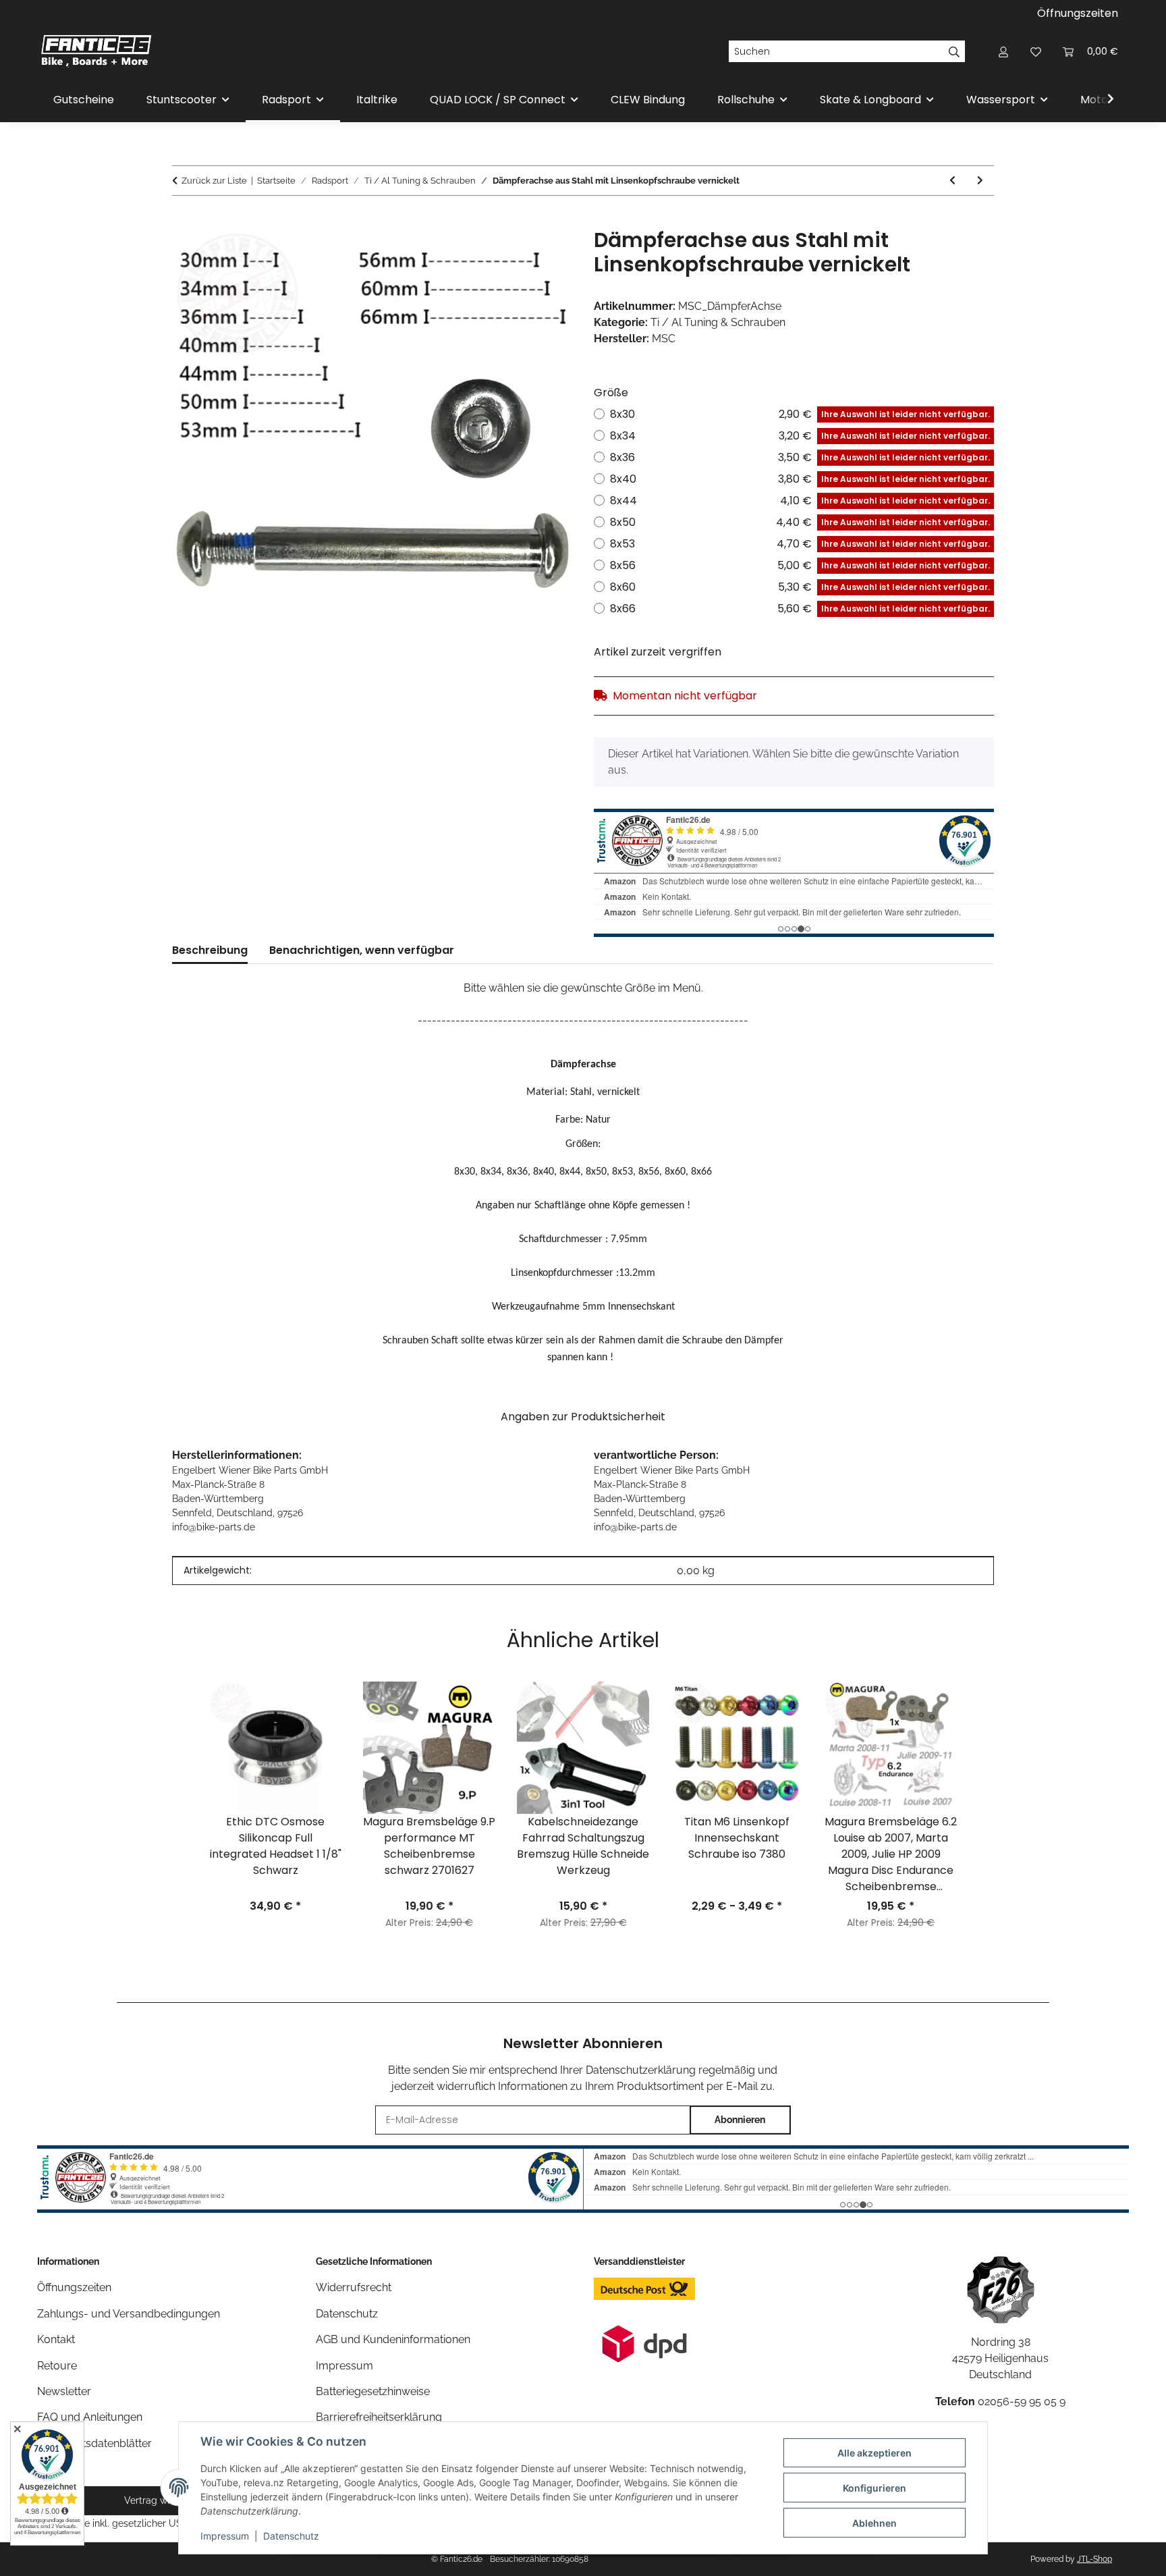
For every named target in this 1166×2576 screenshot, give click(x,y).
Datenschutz (291, 2536)
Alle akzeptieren (874, 2453)
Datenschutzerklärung (641, 2070)
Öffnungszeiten (1078, 13)
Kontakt (56, 2339)
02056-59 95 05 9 (1022, 2401)
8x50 (800, 522)
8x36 (800, 457)
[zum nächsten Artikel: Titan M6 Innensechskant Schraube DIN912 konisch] (980, 181)
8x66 (800, 609)
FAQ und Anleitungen (90, 2417)
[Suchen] (954, 51)
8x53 (800, 544)
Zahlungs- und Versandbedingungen (129, 2314)
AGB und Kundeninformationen (393, 2339)
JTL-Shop (1094, 2559)
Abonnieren (740, 2120)
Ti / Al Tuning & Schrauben (718, 322)
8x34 (800, 436)
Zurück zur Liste (214, 181)
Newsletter (64, 2391)
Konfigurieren (874, 2488)
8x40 (800, 479)
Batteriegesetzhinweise (373, 2391)
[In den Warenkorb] (183, 221)
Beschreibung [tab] (210, 950)
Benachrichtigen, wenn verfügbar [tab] (362, 950)
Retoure (57, 2366)
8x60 (800, 587)
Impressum (225, 2536)
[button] (1003, 51)
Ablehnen (874, 2523)
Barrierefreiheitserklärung (379, 2417)
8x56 (800, 565)
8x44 (800, 501)
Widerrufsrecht (354, 2287)
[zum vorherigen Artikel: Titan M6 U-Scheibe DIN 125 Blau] (952, 181)
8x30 (800, 414)
